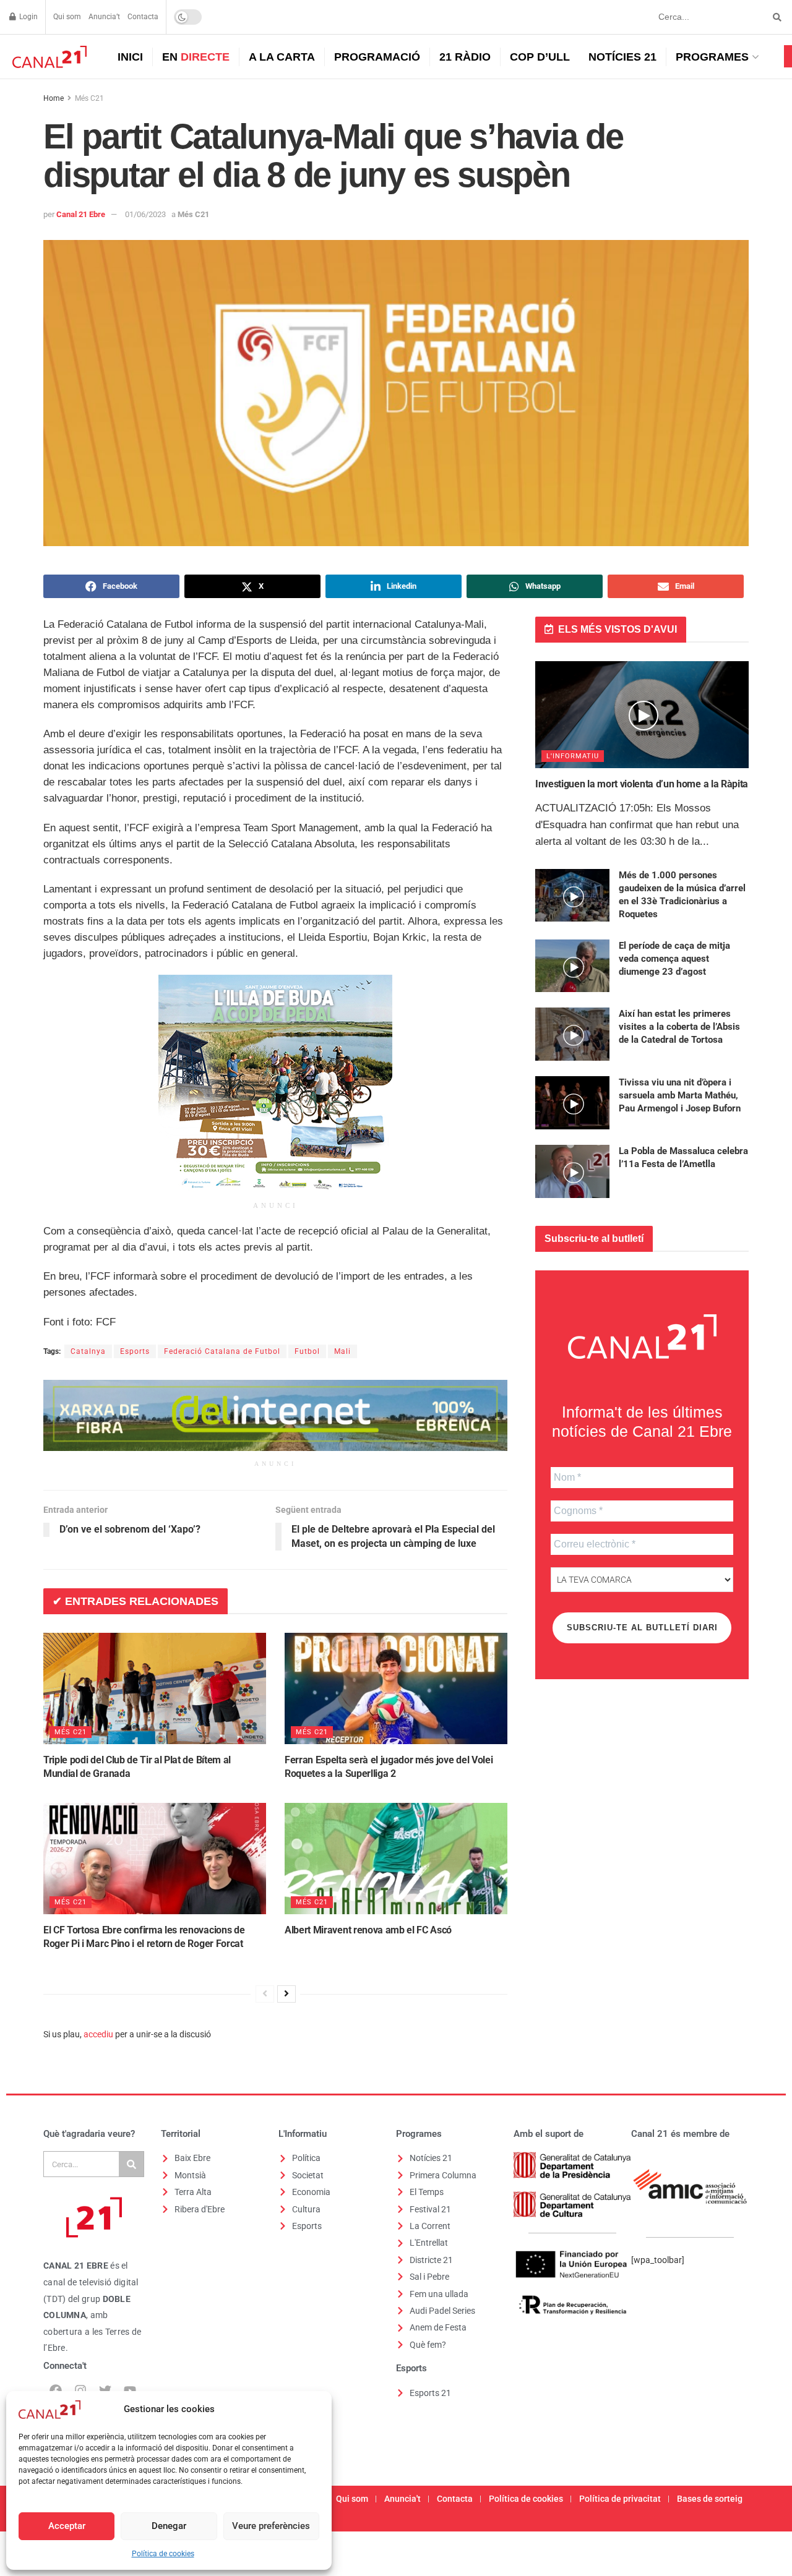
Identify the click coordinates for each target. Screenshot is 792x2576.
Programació (377, 57)
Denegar (169, 2526)
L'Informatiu (573, 756)
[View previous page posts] (265, 1994)
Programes (712, 57)
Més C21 (89, 98)
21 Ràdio (465, 57)
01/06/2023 (145, 214)
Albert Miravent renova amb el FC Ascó (368, 1930)
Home (54, 98)
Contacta (143, 17)
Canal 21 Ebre (81, 214)
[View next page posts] (286, 1994)
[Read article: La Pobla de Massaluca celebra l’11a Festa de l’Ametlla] (572, 1171)
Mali (342, 1351)
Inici (130, 57)
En (196, 57)
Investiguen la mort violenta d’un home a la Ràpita (642, 784)
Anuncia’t (104, 17)
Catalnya (88, 1351)
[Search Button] (775, 17)
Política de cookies (163, 2554)
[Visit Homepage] (48, 57)
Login (28, 17)
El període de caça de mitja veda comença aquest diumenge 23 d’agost (674, 959)
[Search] (131, 2164)
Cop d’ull (540, 57)
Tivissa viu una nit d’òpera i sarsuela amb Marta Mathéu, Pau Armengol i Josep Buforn (680, 1095)
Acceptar (67, 2526)
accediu (98, 2034)
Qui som (67, 17)
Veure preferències (271, 2526)
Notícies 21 (622, 57)
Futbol (307, 1351)
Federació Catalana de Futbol (222, 1351)
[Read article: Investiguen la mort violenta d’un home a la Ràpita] (642, 715)
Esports (135, 1351)
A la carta (282, 57)
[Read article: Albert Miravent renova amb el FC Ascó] (396, 1859)
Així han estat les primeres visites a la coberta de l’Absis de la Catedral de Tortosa (679, 1027)
